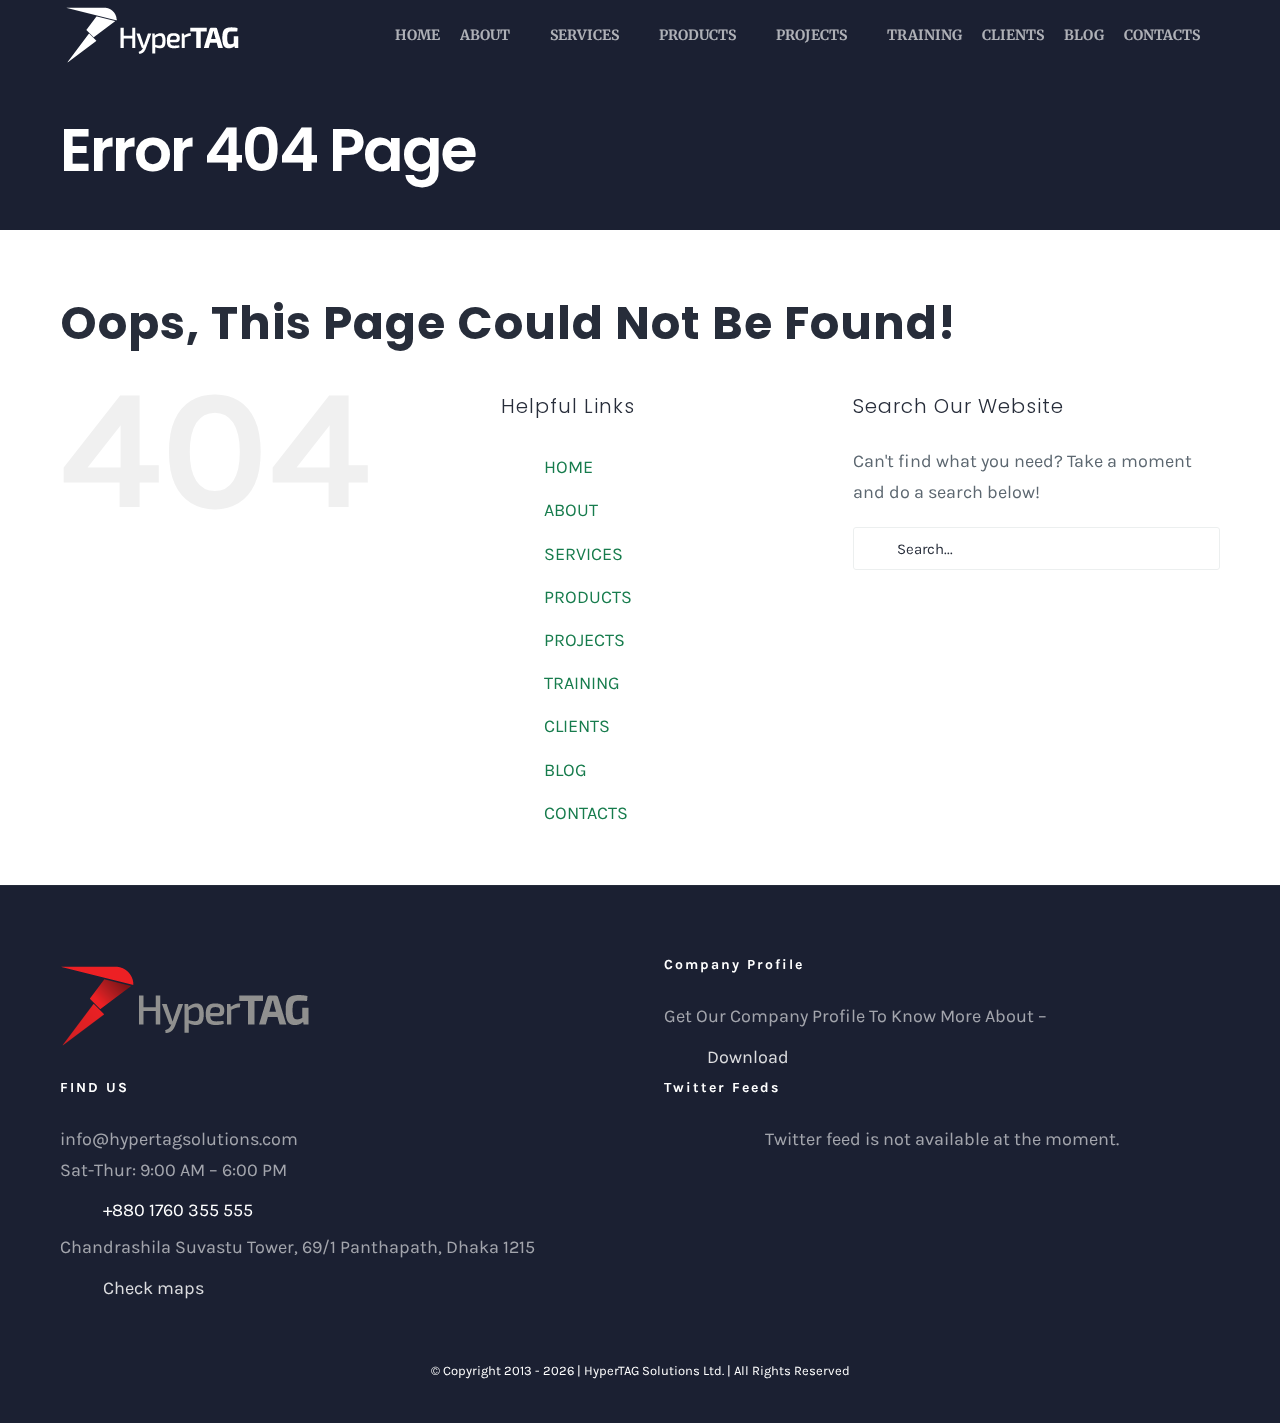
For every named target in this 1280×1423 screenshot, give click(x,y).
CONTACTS (586, 813)
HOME (568, 467)
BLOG (565, 770)
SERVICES (583, 554)
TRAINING (582, 683)
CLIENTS (577, 726)
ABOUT (571, 510)
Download (748, 1057)
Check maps (153, 1288)
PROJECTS (584, 640)
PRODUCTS (588, 597)
